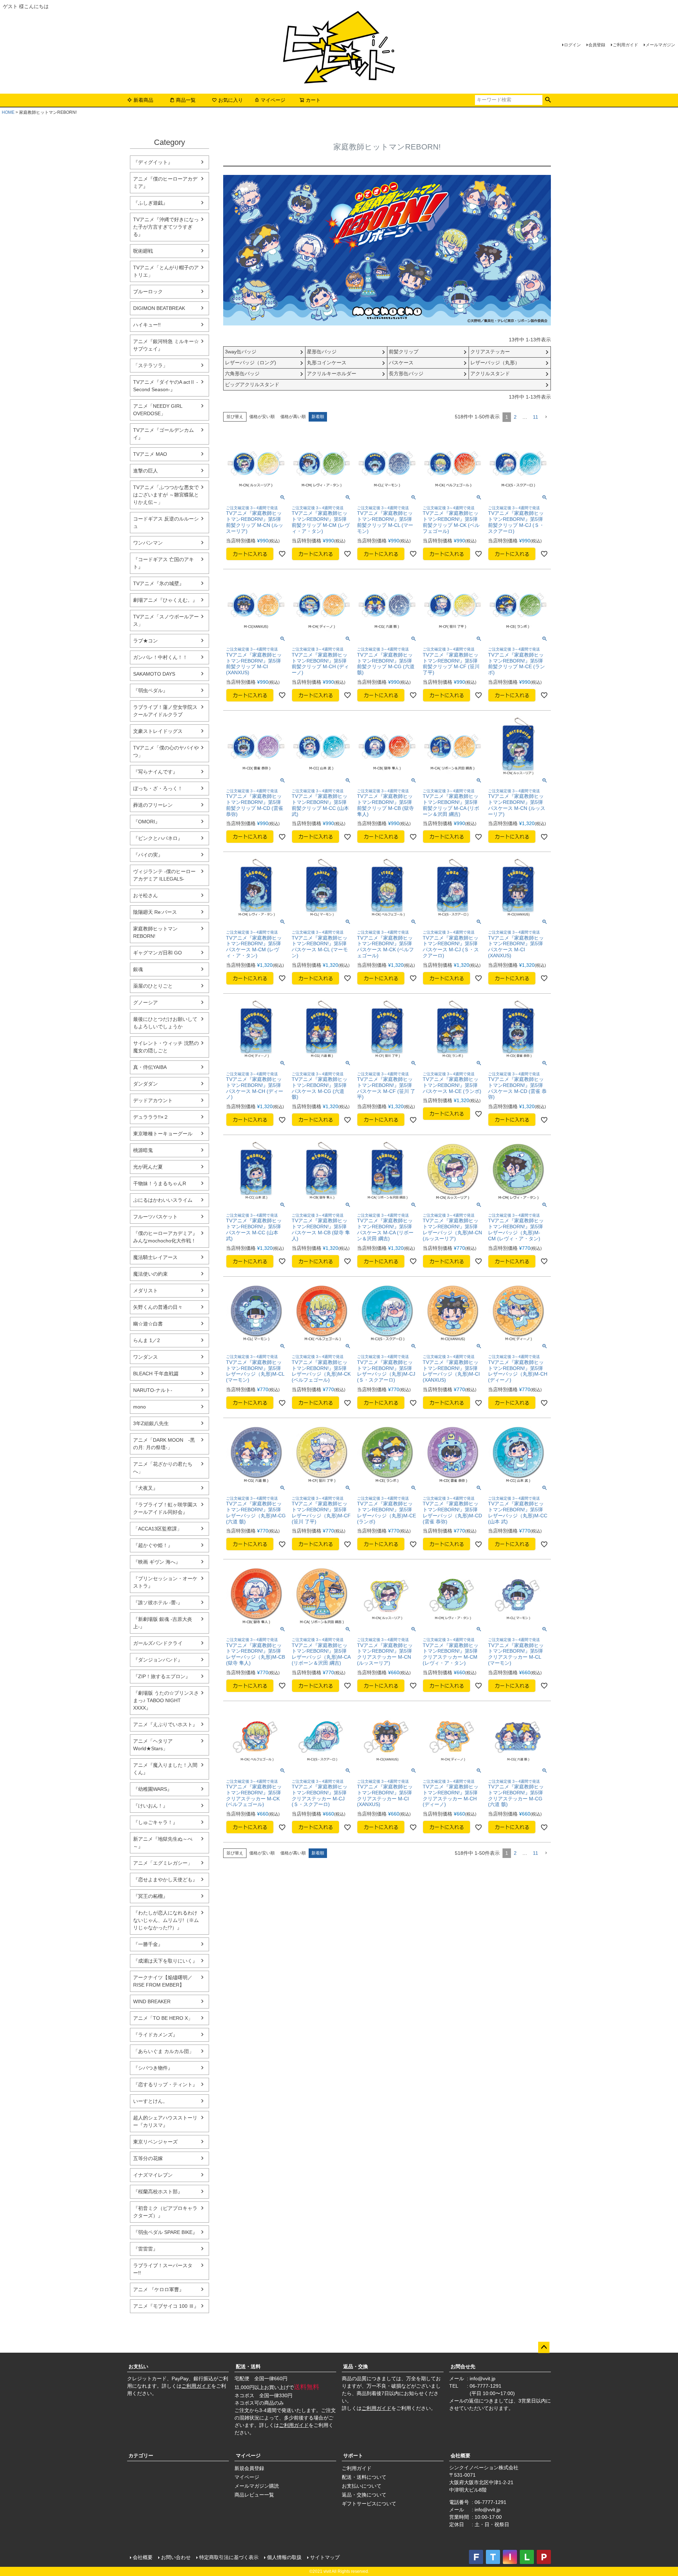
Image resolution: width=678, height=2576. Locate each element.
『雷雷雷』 (145, 2249)
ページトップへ (544, 2347)
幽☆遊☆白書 (148, 1324)
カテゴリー (141, 2456)
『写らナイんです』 (155, 772)
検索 (548, 100)
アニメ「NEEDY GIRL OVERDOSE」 (158, 410)
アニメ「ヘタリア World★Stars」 (153, 1745)
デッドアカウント (153, 1100)
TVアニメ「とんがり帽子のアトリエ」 (166, 271)
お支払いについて (362, 2486)
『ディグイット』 (153, 162)
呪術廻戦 (143, 251)
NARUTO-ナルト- (153, 1390)
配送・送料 (248, 2366)
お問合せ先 (463, 2366)
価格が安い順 (262, 417)
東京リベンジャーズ (155, 2142)
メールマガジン (660, 45)
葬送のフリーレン (153, 805)
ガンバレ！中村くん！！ (160, 657)
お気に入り (231, 100)
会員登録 (597, 45)
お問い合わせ (176, 2557)
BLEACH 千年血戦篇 (156, 1374)
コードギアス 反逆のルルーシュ (166, 522)
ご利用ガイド (625, 45)
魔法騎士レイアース (155, 1257)
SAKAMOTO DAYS (154, 674)
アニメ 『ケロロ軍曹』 (159, 2289)
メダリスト (145, 1290)
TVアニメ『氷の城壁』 (159, 583)
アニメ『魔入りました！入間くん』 (165, 1769)
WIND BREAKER (152, 2001)
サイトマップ (325, 2557)
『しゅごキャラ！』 (155, 1822)
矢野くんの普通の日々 (158, 1307)
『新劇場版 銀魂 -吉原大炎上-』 (163, 1623)
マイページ (273, 100)
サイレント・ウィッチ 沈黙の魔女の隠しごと (166, 1047)
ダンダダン (145, 1084)
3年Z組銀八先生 (151, 1423)
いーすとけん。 (150, 2101)
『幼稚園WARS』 (153, 1789)
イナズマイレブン (153, 2175)
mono (139, 1407)
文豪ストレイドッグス (158, 731)
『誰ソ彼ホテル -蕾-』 (158, 1602)
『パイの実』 (148, 855)
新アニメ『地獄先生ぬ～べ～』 (163, 1843)
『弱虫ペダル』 (150, 690)
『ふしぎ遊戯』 (150, 203)
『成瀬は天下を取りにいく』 (165, 1961)
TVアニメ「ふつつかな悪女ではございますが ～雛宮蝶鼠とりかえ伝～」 (166, 495)
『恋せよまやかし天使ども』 (165, 1880)
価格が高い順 (293, 417)
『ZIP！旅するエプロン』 (162, 1676)
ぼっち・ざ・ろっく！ (158, 788)
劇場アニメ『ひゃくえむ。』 (165, 600)
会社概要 (460, 2456)
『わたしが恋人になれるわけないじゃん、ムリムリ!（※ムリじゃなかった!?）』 (166, 1920)
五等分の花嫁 (148, 2158)
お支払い (138, 2366)
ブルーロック (148, 292)
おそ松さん (145, 895)
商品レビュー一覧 (254, 2495)
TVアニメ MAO (150, 454)
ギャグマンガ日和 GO (157, 953)
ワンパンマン (148, 543)
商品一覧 (186, 100)
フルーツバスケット (155, 1217)
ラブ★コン (145, 641)
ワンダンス (145, 1357)
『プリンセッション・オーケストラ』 (165, 1582)
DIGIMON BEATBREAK (159, 308)
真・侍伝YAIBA (150, 1067)
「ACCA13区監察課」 (157, 1529)
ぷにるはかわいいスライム (163, 1200)
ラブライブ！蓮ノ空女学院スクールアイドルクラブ (165, 711)
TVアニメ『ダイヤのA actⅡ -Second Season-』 (166, 386)
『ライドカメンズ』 (155, 2035)
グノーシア (145, 1002)
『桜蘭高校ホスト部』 (158, 2192)
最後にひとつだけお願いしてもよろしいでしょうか (165, 1023)
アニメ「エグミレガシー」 (163, 1863)
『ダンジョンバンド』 (158, 1660)
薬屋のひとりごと (153, 986)
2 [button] (515, 417)
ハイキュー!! (147, 325)
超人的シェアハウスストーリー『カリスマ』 (165, 2121)
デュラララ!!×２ (151, 1117)
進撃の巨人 (145, 471)
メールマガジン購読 (257, 2486)
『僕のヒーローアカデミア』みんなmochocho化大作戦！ (165, 1237)
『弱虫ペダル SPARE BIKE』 (165, 2232)
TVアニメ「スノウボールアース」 (166, 620)
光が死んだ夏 (148, 1167)
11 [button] (536, 417)
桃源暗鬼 (143, 1150)
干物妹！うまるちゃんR (160, 1183)
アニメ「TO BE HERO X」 (163, 2018)
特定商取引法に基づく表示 (229, 2557)
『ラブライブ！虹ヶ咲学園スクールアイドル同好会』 (165, 1508)
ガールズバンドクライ (158, 1643)
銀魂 (138, 969)
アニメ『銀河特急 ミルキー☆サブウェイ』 (166, 345)
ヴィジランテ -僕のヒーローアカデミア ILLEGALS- (164, 875)
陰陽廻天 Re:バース (155, 912)
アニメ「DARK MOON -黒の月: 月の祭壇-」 (164, 1444)
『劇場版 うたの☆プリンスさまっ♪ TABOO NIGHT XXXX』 (166, 1700)
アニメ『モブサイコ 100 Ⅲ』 (166, 2306)
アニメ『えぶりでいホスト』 (165, 1724)
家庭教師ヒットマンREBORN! (155, 932)
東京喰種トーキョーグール (163, 1134)
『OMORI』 (147, 822)
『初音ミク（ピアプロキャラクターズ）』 (165, 2212)
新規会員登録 (249, 2468)
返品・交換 (356, 2366)
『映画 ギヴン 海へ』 (157, 1562)
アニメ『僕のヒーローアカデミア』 (165, 183)
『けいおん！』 (150, 1806)
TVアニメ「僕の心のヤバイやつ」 (166, 751)
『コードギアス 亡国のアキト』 (163, 563)
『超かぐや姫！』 (153, 1545)
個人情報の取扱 (284, 2557)
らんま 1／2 (147, 1340)
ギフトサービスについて (369, 2504)
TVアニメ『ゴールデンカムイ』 (163, 434)
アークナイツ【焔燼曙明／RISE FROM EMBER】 (163, 1981)
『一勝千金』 (148, 1944)
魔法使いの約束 (150, 1274)
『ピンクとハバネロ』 (158, 838)
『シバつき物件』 (153, 2068)
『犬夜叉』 (145, 1488)
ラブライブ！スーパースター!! (163, 2269)
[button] (546, 417)
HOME (8, 112)
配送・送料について (364, 2477)
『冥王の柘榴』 (150, 1896)
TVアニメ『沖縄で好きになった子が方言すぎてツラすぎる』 (166, 227)
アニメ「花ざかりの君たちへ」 (163, 1468)
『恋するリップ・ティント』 (165, 2084)
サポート (353, 2456)
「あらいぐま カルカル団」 (163, 2051)
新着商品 (143, 100)
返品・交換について (364, 2495)
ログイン (572, 45)
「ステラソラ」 (150, 365)
